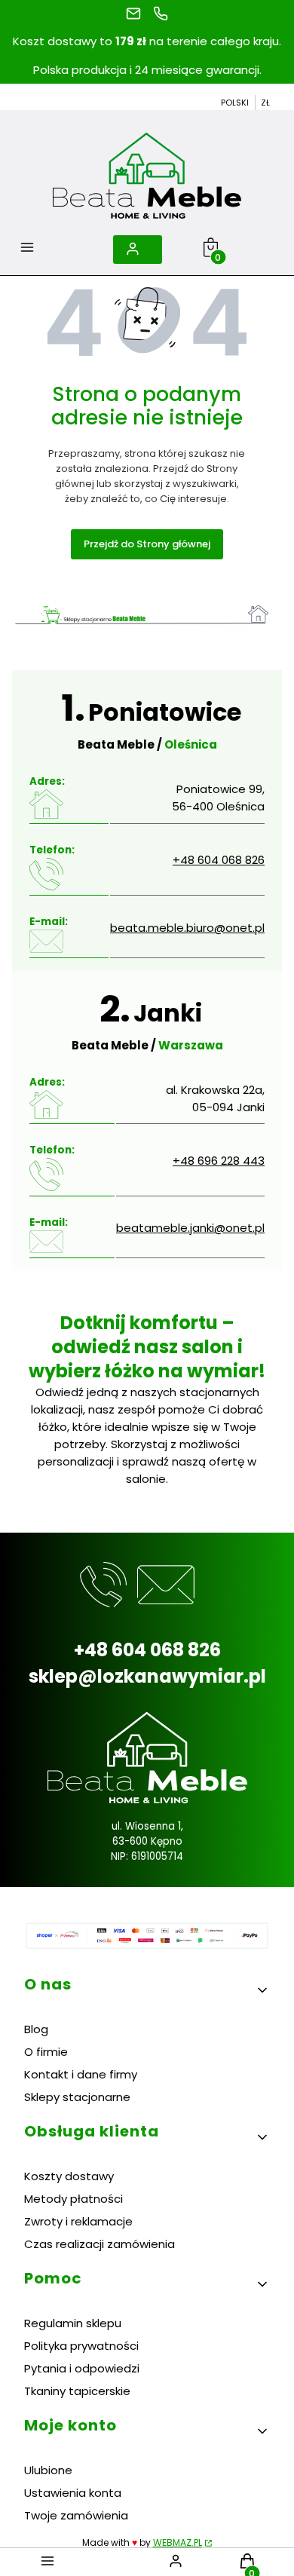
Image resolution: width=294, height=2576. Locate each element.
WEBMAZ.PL (178, 2542)
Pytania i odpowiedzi (82, 2368)
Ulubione (48, 2470)
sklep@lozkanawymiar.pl (147, 1676)
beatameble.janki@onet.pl (190, 1228)
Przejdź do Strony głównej (147, 544)
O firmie (46, 2052)
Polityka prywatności (81, 2346)
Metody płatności (73, 2199)
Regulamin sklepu (73, 2323)
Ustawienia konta (73, 2493)
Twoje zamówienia (76, 2515)
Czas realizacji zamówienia (100, 2244)
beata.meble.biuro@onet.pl (187, 928)
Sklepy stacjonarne (77, 2097)
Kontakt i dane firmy (81, 2074)
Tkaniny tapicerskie (77, 2391)
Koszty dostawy (69, 2176)
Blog (36, 2029)
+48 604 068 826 (219, 860)
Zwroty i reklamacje (78, 2221)
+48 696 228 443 (219, 1161)
